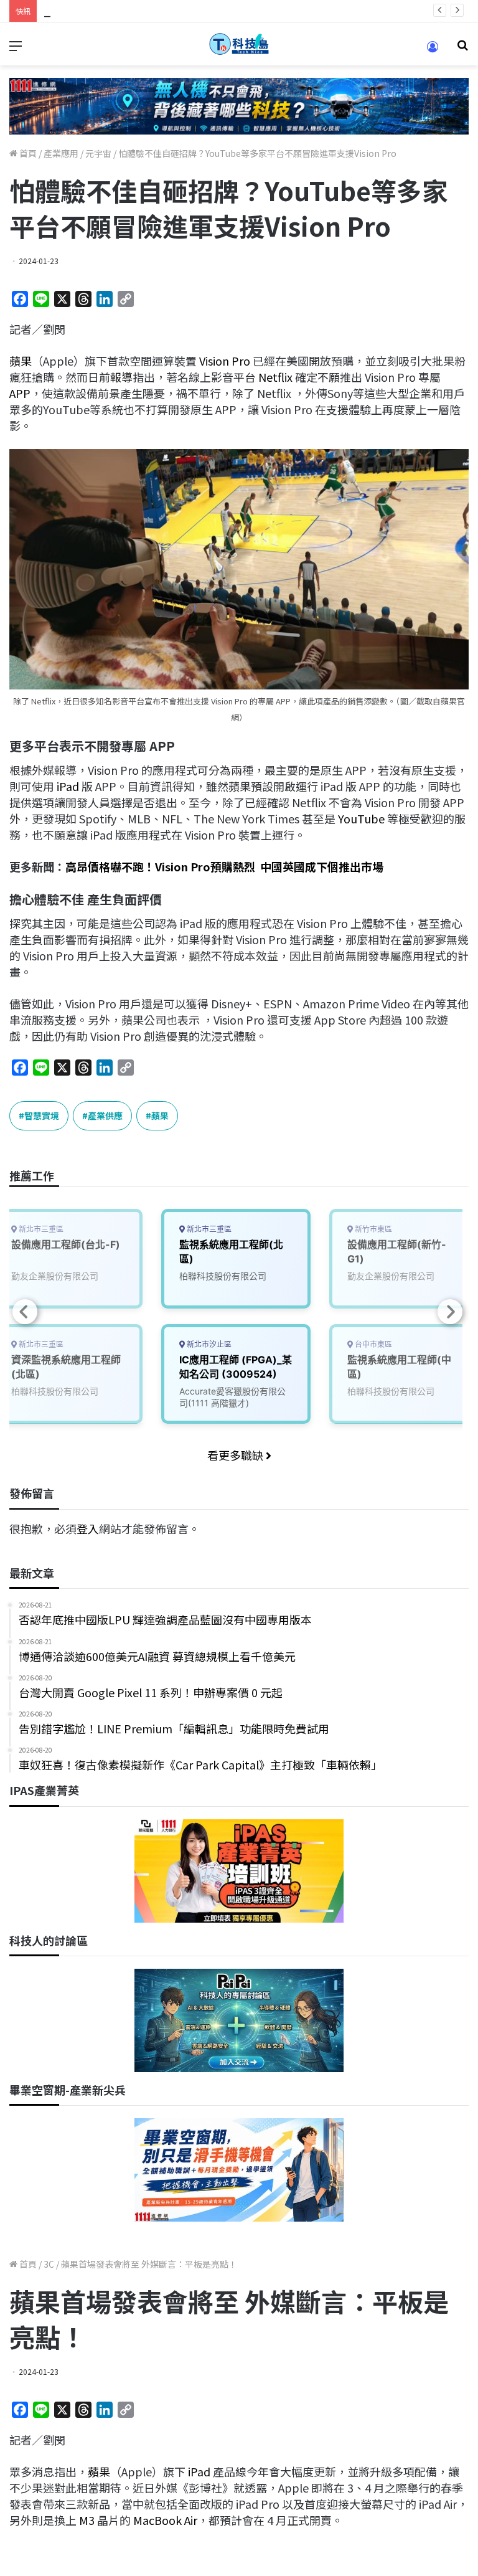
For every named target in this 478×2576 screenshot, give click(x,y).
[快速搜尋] (462, 49)
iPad (68, 786)
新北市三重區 (208, 1229)
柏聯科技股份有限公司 (223, 1276)
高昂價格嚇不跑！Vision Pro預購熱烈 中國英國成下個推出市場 (224, 866)
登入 (88, 1528)
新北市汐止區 (208, 1344)
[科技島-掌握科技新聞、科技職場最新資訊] (239, 44)
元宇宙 (98, 153)
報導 (121, 377)
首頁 (27, 153)
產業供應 (105, 1115)
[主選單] (16, 49)
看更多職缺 (237, 1455)
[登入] (433, 51)
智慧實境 (42, 1115)
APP (20, 393)
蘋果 (21, 361)
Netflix (275, 377)
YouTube (361, 818)
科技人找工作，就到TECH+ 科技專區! (137, 11)
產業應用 (61, 153)
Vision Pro (225, 361)
